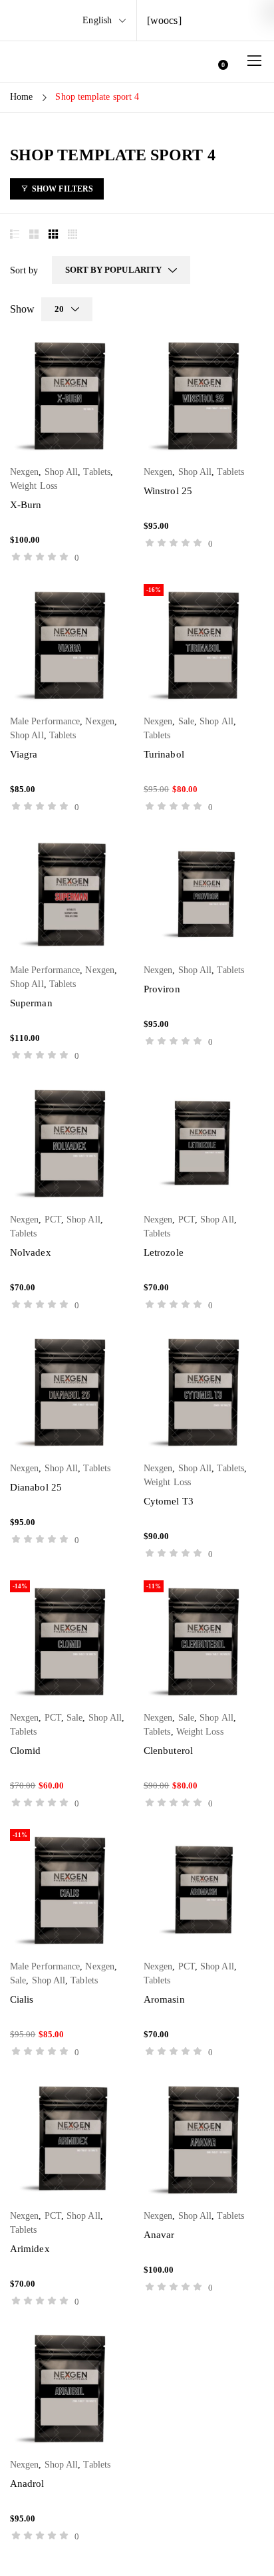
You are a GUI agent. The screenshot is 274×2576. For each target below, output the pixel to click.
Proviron (162, 989)
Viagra (24, 754)
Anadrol (27, 2484)
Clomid (25, 1751)
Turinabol (164, 754)
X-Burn (26, 505)
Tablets (97, 472)
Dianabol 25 (36, 1487)
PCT (53, 1219)
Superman (31, 1003)
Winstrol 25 (168, 491)
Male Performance (45, 721)
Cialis (22, 1999)
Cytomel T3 (169, 1501)
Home (21, 97)
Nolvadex (31, 1252)
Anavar (159, 2235)
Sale (186, 721)
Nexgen (24, 472)
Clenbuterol (168, 1751)
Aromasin (164, 1999)
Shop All (62, 472)
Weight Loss (34, 486)
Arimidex (30, 2249)
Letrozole (164, 1252)
